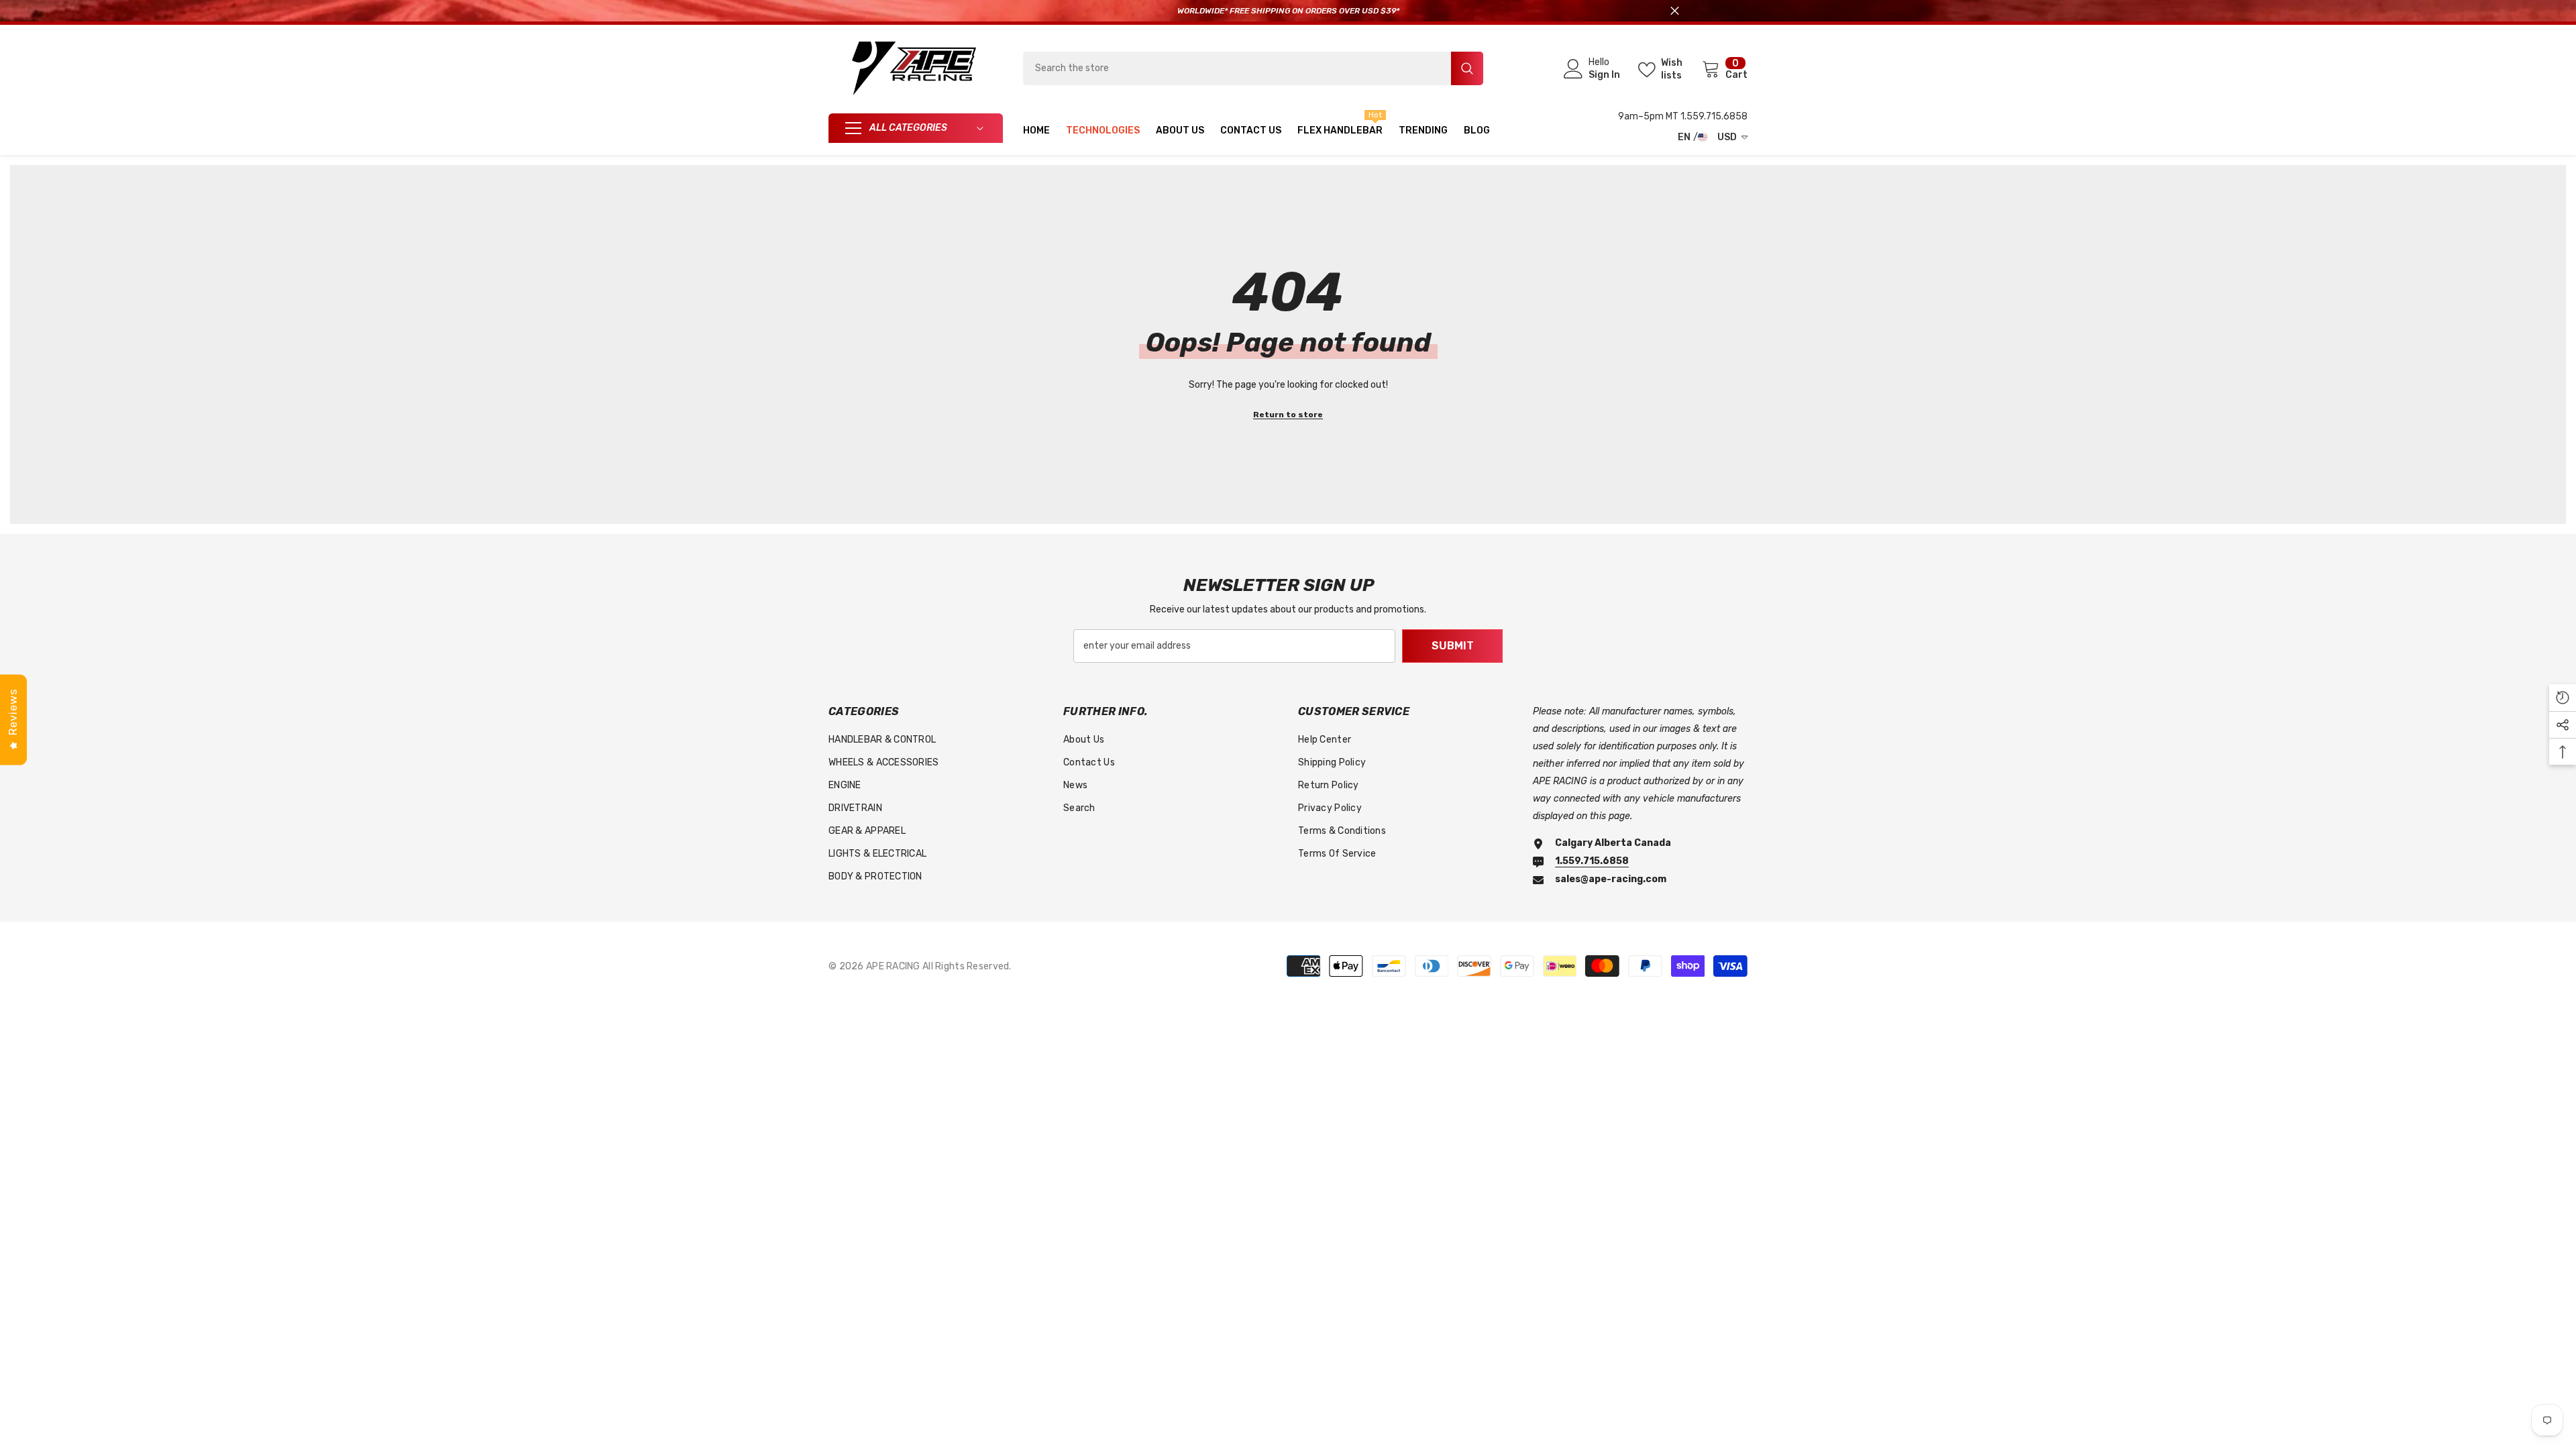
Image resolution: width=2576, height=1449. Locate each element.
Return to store (1288, 415)
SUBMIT (1453, 646)
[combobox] (1237, 68)
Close (1675, 11)
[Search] (1253, 68)
